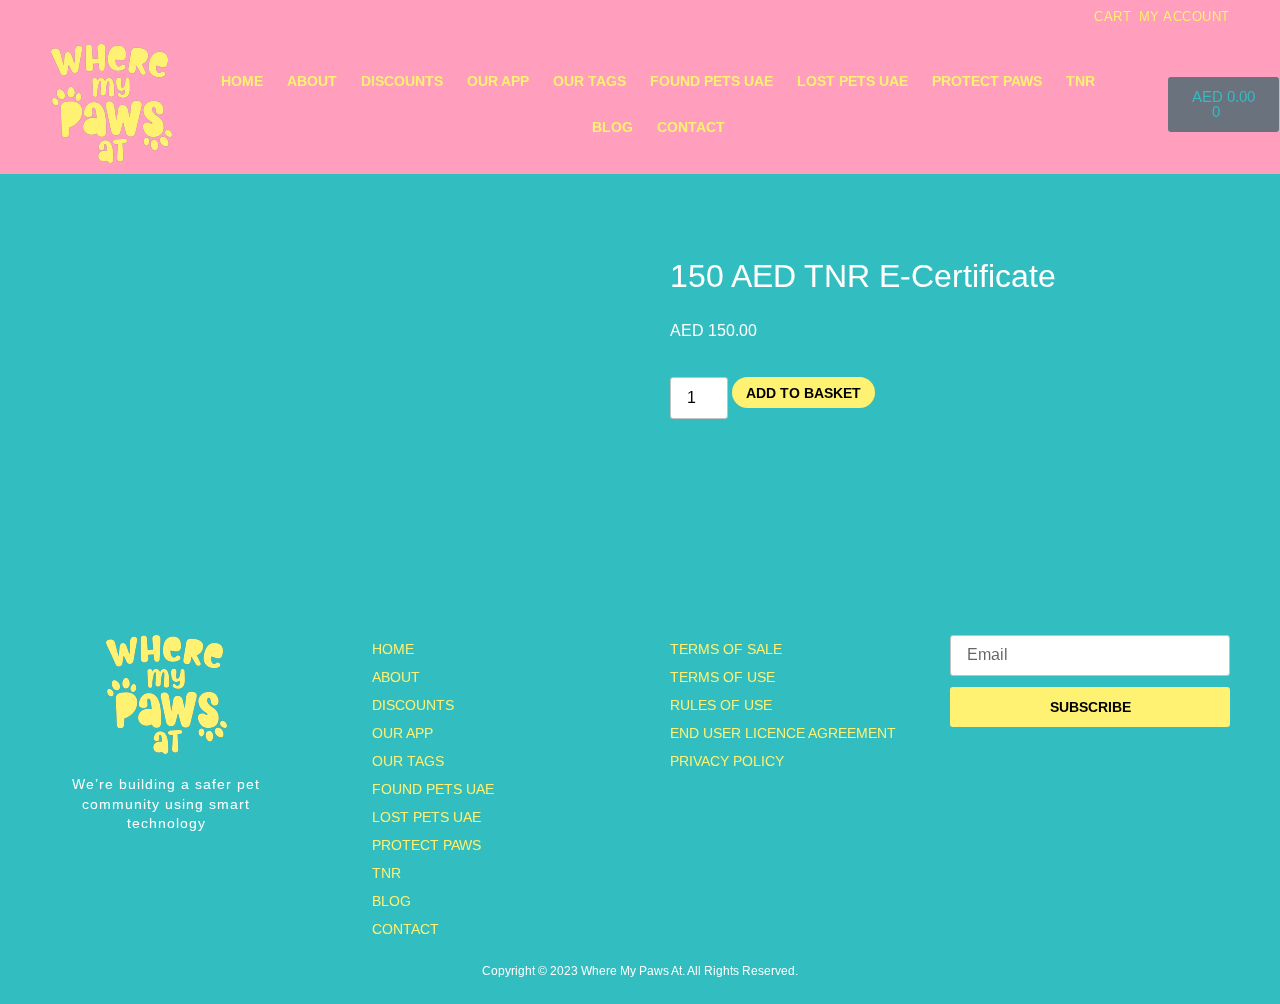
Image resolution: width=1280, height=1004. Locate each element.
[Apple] (135, 17)
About (312, 81)
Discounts (402, 81)
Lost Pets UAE (852, 81)
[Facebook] (96, 17)
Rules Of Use (721, 705)
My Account (1184, 16)
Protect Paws (987, 81)
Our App (498, 81)
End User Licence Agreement (783, 733)
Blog (612, 127)
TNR (1080, 81)
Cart (1112, 16)
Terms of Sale (726, 649)
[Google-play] (174, 17)
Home (242, 81)
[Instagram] (57, 17)
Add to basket (803, 393)
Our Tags (589, 81)
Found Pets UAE (711, 81)
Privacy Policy (727, 761)
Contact (691, 127)
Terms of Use (722, 677)
